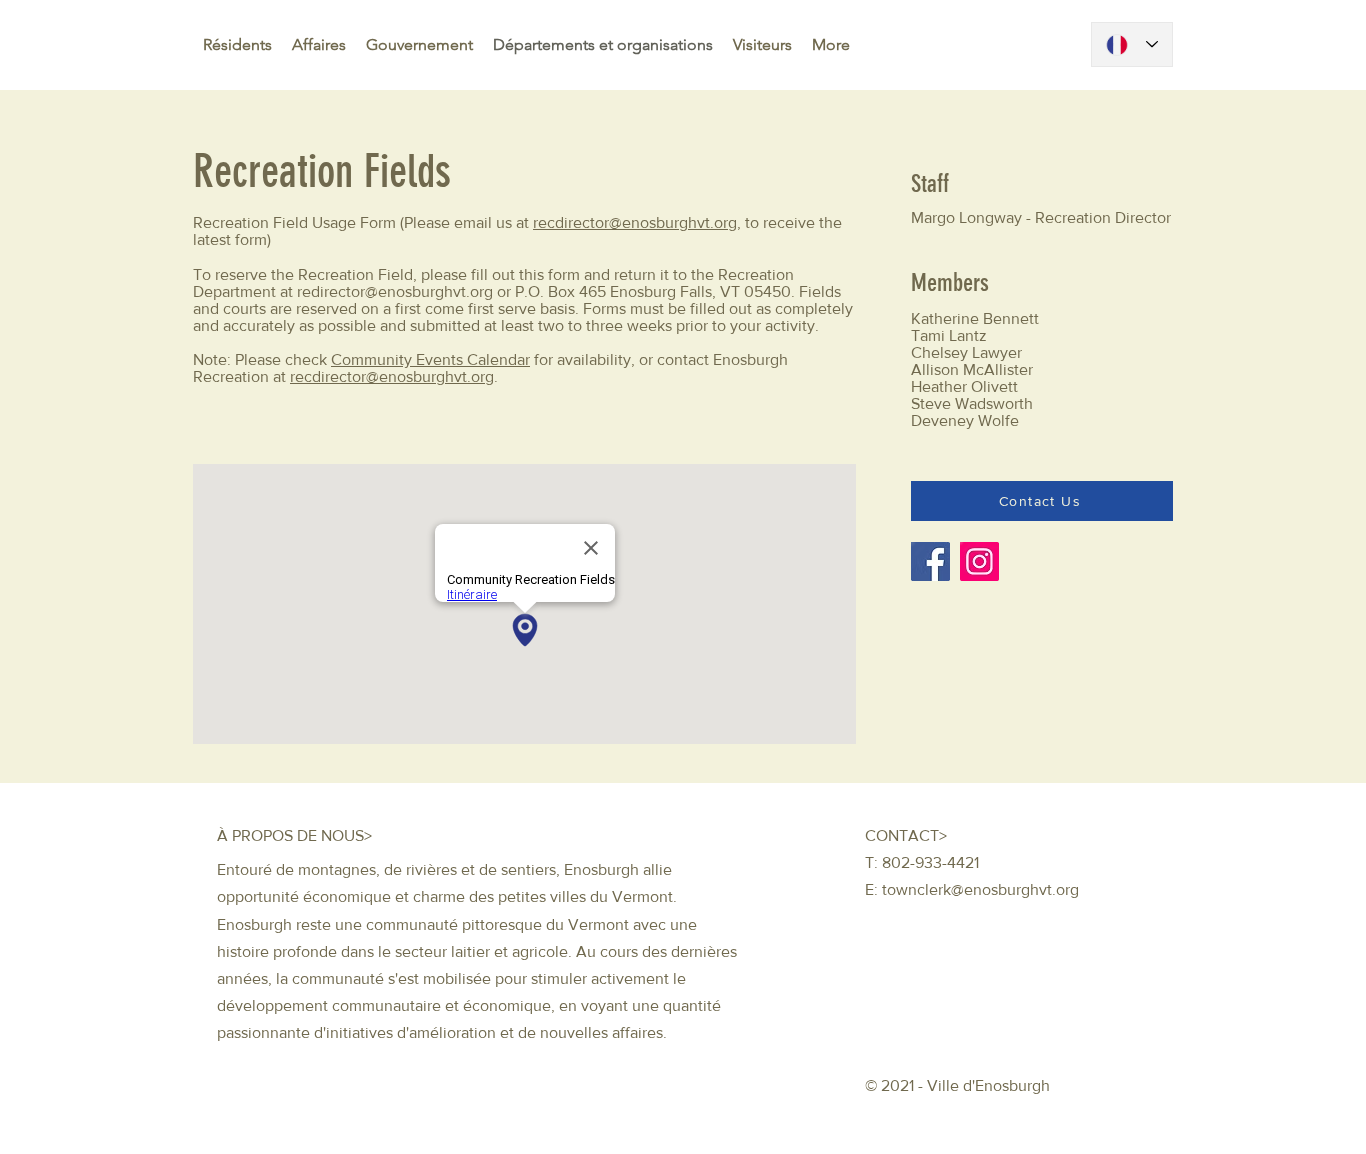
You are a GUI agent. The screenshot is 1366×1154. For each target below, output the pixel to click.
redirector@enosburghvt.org (395, 291)
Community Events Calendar (430, 359)
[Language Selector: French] (1132, 44)
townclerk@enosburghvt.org (980, 889)
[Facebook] (930, 561)
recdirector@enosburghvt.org (635, 222)
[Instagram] (979, 561)
